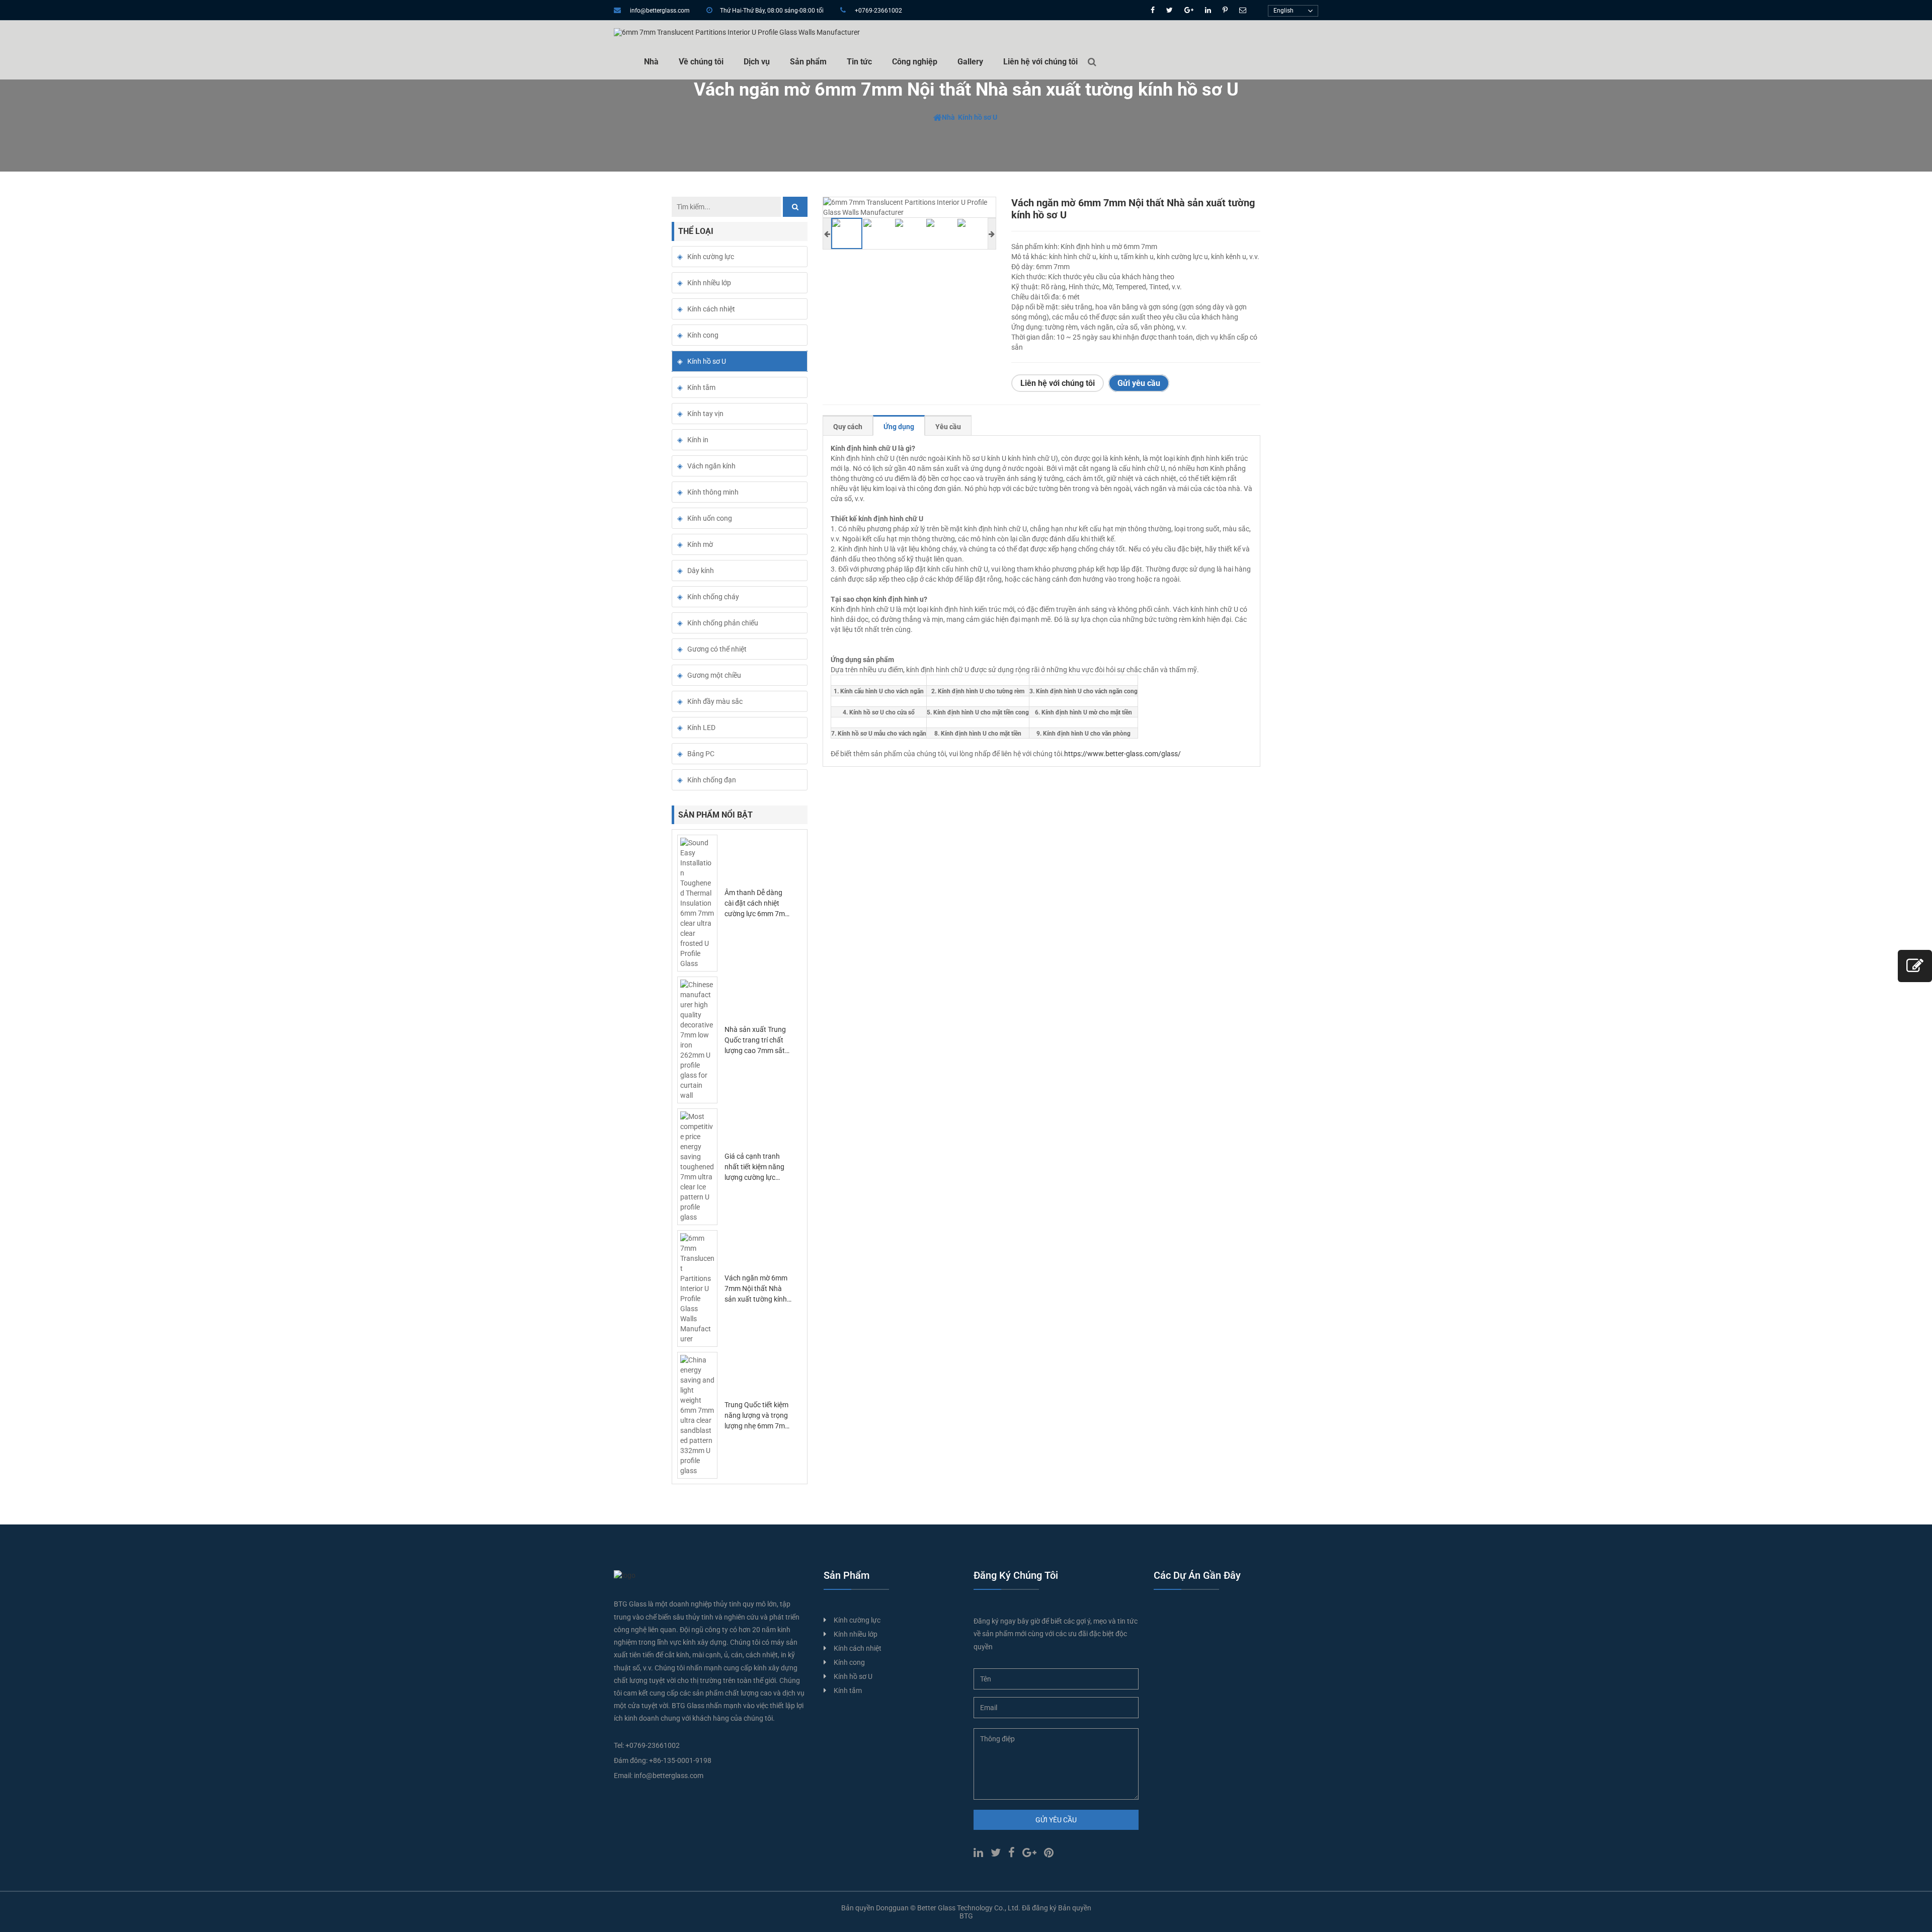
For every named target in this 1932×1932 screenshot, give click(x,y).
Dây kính (701, 571)
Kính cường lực (711, 257)
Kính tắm (701, 387)
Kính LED (701, 728)
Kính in (698, 440)
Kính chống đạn (712, 780)
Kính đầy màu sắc (715, 701)
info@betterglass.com (660, 11)
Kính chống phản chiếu (723, 623)
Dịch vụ (757, 62)
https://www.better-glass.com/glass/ (1122, 754)
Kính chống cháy (713, 597)
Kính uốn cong (710, 518)
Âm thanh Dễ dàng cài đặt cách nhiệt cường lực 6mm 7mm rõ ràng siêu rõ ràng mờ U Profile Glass (758, 914)
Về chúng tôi (701, 62)
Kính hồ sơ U (978, 117)
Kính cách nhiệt (711, 309)
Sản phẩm (808, 62)
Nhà (651, 62)
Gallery (970, 62)
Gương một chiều (714, 675)
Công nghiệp (915, 62)
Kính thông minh (713, 492)
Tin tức (859, 62)
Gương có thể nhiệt (717, 649)
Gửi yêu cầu (1139, 383)
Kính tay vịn (705, 414)
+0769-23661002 (878, 11)
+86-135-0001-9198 (680, 1760)
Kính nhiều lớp (709, 283)
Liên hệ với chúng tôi (1040, 62)
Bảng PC (701, 754)
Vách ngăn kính (711, 466)
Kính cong (703, 335)
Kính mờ (700, 544)
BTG (966, 1916)
